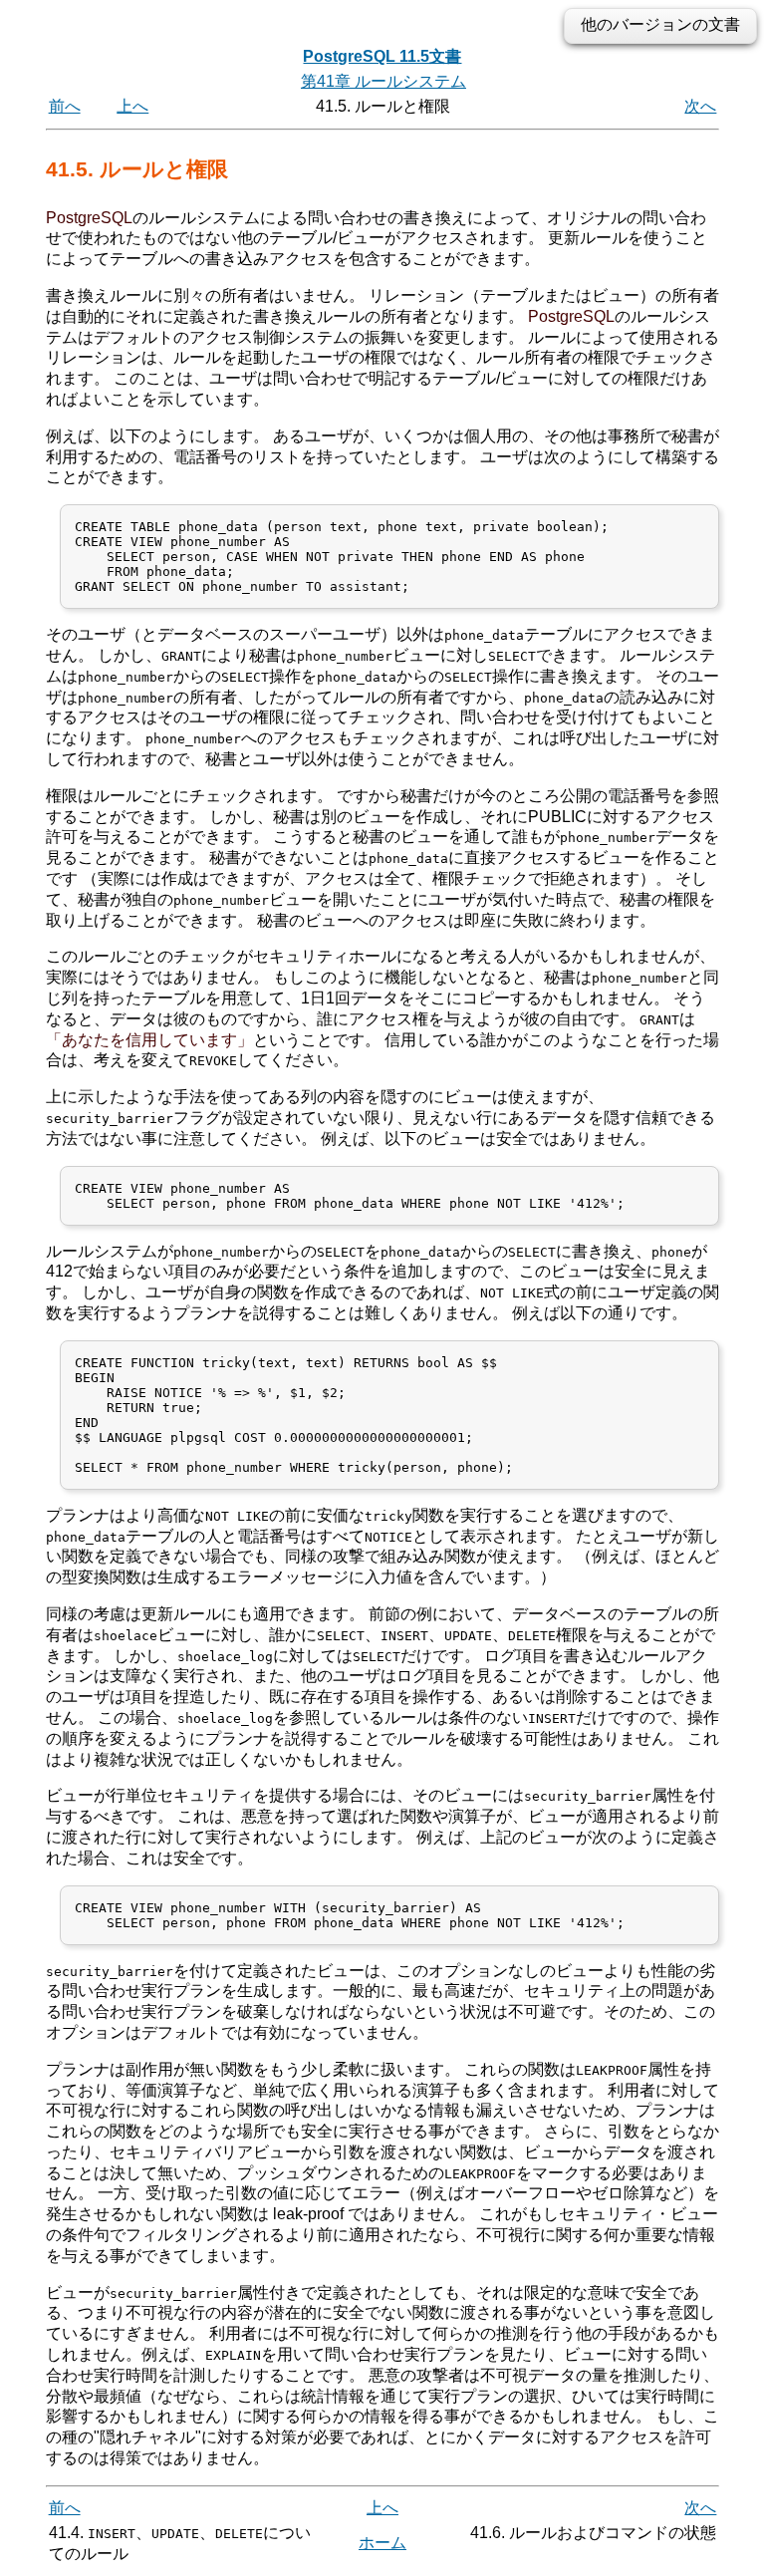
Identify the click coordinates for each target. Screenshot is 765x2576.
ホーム (382, 2543)
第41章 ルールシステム (383, 81)
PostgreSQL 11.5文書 (382, 56)
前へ (65, 106)
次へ (700, 106)
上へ (132, 106)
